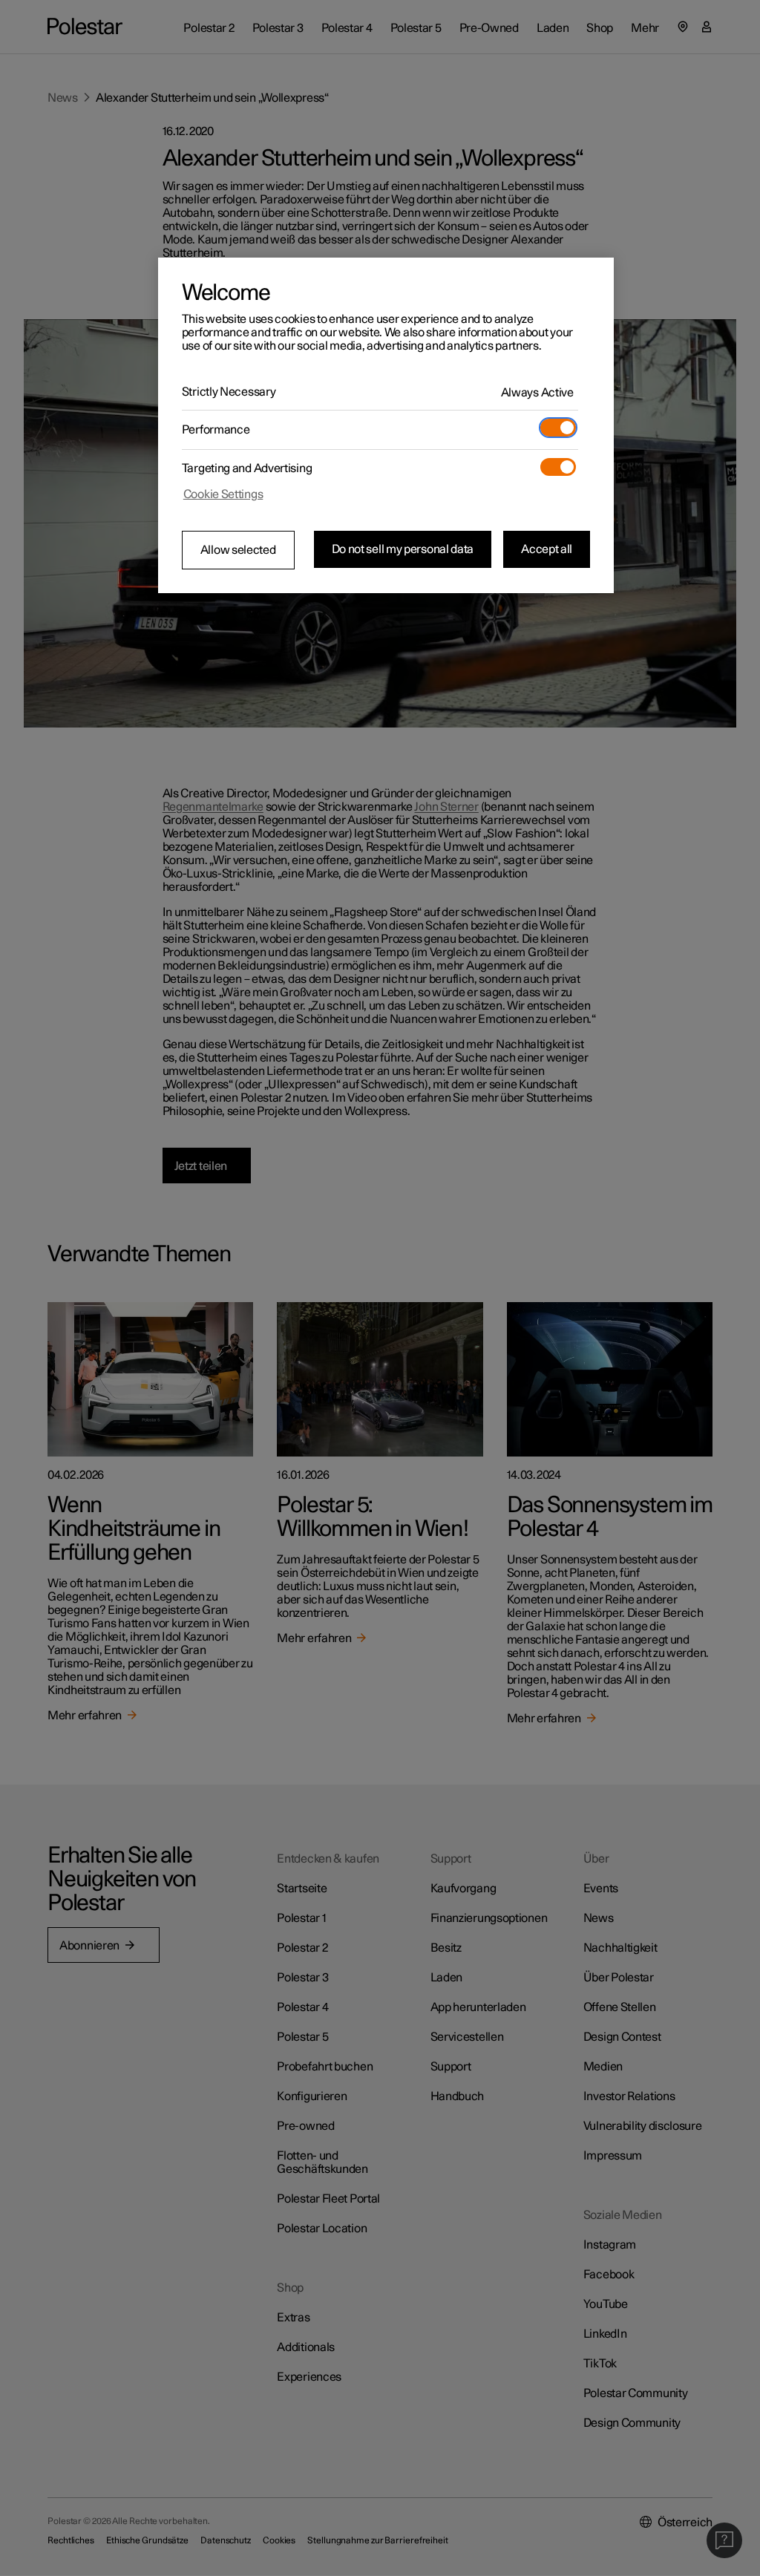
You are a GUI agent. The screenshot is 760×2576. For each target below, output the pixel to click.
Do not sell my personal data (403, 549)
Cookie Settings (223, 494)
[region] (386, 425)
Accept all (547, 549)
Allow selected (238, 550)
